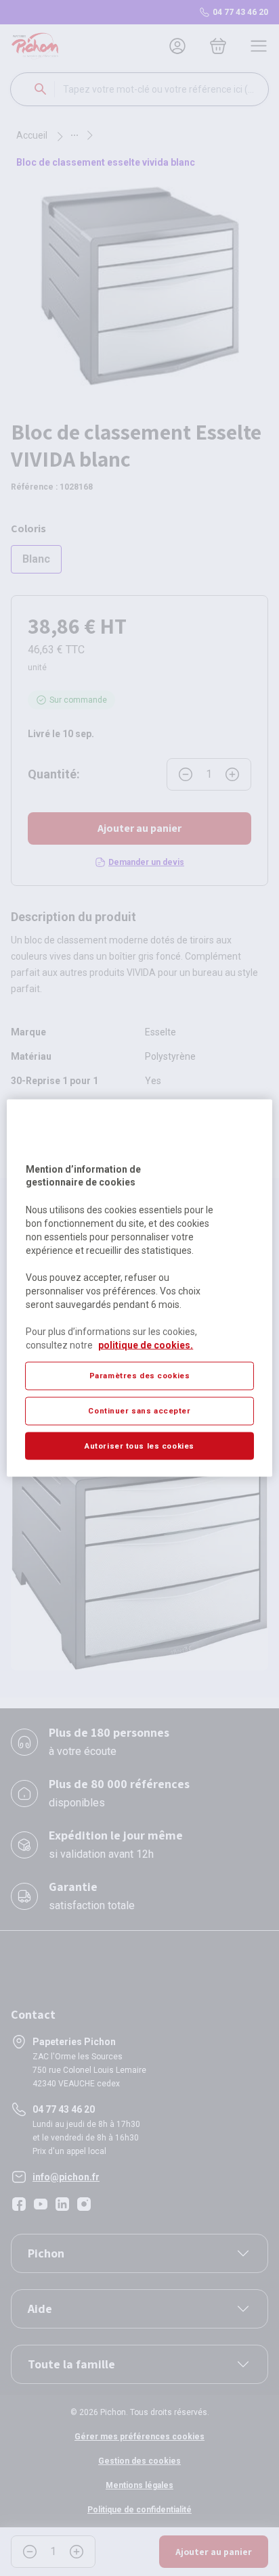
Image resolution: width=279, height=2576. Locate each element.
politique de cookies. (146, 1344)
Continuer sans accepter (139, 1410)
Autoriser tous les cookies (139, 1445)
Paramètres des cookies (140, 1375)
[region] (139, 1288)
